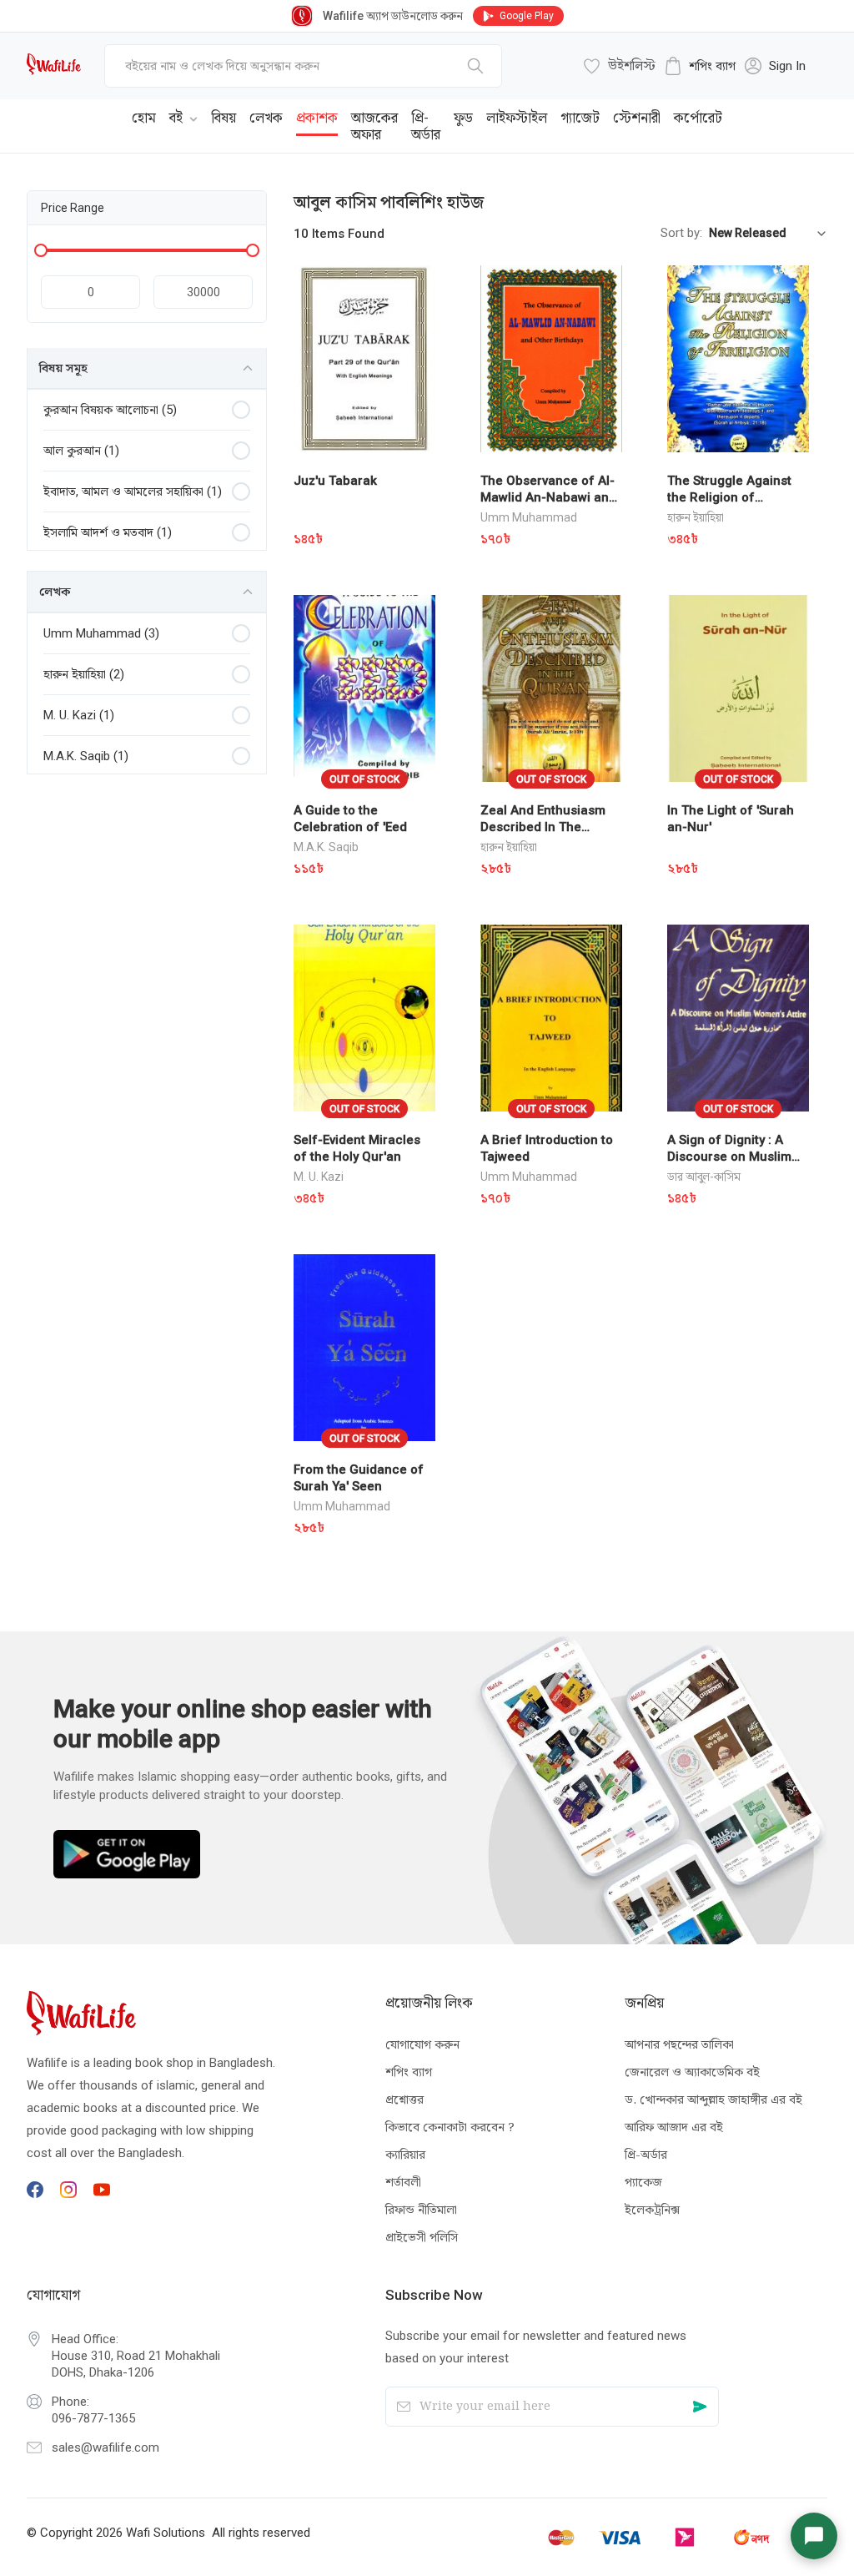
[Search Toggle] (736, 113)
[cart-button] (790, 113)
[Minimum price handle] (41, 250)
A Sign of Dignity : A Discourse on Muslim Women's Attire (729, 1157)
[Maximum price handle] (253, 250)
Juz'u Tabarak (335, 481)
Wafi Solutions (166, 2533)
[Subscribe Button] (700, 2407)
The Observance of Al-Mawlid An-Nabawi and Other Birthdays (548, 497)
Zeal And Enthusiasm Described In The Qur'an (543, 827)
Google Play (527, 16)
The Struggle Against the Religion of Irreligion (729, 497)
